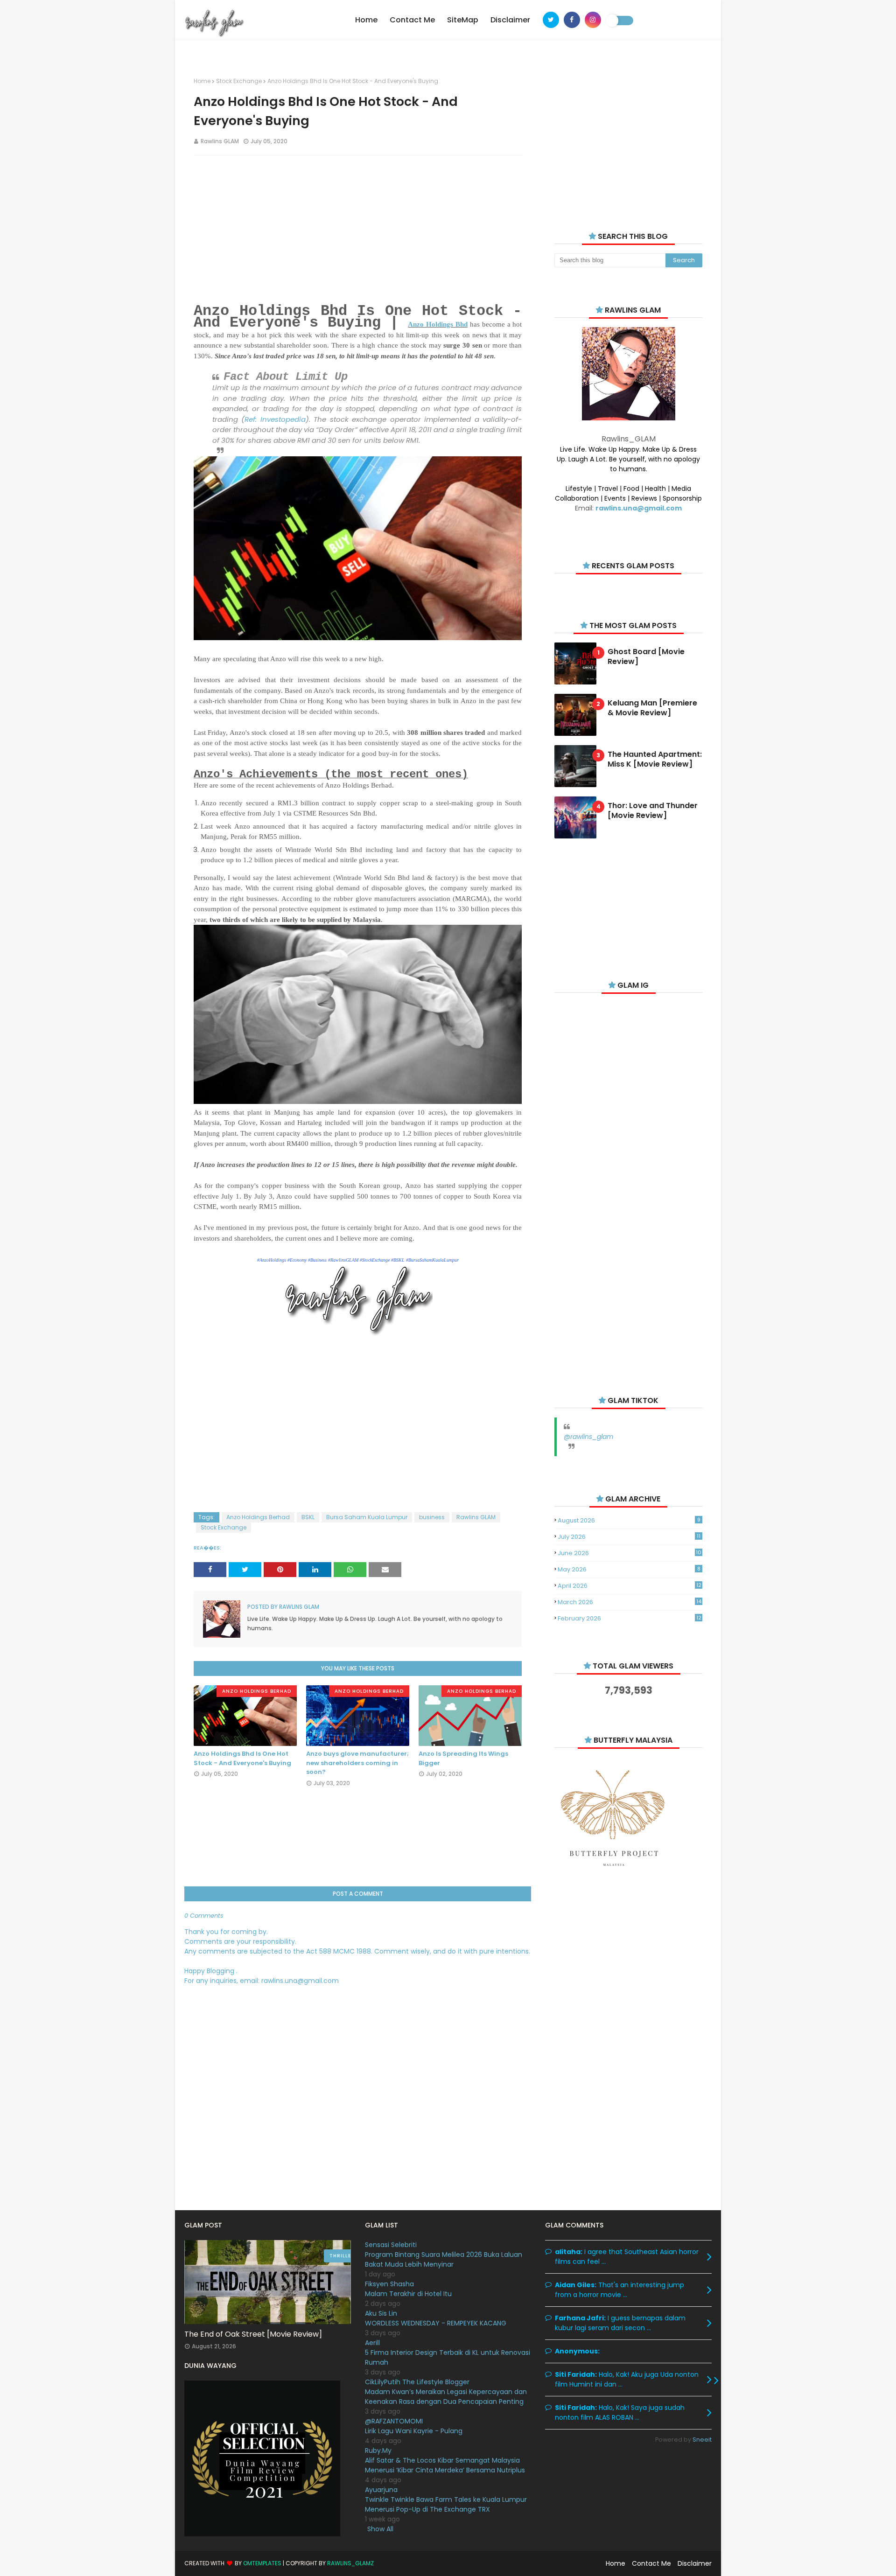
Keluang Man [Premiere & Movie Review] (652, 708)
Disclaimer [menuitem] (510, 20)
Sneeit (702, 2440)
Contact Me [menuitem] (412, 20)
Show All (380, 2529)
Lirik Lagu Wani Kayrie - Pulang (414, 2431)
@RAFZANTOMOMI (394, 2421)
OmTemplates (262, 2563)
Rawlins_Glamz (350, 2563)
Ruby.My (378, 2450)
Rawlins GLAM (220, 141)
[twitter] (551, 20)
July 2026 (629, 1537)
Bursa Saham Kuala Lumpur (367, 1517)
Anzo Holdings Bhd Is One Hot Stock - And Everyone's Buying (242, 1758)
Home (202, 81)
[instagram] (593, 20)
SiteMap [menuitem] (463, 20)
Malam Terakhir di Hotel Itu (408, 2294)
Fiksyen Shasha (389, 2284)
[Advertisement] (358, 230)
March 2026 (629, 1602)
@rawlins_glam (588, 1437)
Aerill (372, 2343)
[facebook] (572, 20)
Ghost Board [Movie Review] (646, 657)
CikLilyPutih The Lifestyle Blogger (417, 2382)
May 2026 (629, 1569)
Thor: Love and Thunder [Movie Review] (653, 811)
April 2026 (629, 1586)
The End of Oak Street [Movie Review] (253, 2334)
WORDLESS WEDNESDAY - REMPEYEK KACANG (436, 2323)
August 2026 (629, 1520)
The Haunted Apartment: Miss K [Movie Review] (655, 760)
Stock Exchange (239, 81)
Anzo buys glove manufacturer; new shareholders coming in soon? (357, 1763)
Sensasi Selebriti (391, 2245)
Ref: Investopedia (275, 419)
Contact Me (651, 2563)
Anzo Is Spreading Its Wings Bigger (463, 1758)
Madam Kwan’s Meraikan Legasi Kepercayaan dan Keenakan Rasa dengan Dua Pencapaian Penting (446, 2397)
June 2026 (630, 1553)
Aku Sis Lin (381, 2313)
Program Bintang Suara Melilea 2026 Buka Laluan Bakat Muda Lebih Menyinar (444, 2259)
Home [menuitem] (366, 20)
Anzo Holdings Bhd (438, 324)
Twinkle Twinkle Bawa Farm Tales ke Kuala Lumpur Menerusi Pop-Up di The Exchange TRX (446, 2504)
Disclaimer (695, 2563)
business (432, 1517)
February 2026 (629, 1618)
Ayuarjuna (381, 2490)
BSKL (308, 1517)
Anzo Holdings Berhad (258, 1517)
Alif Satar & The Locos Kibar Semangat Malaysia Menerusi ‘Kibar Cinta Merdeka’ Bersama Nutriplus (445, 2465)
